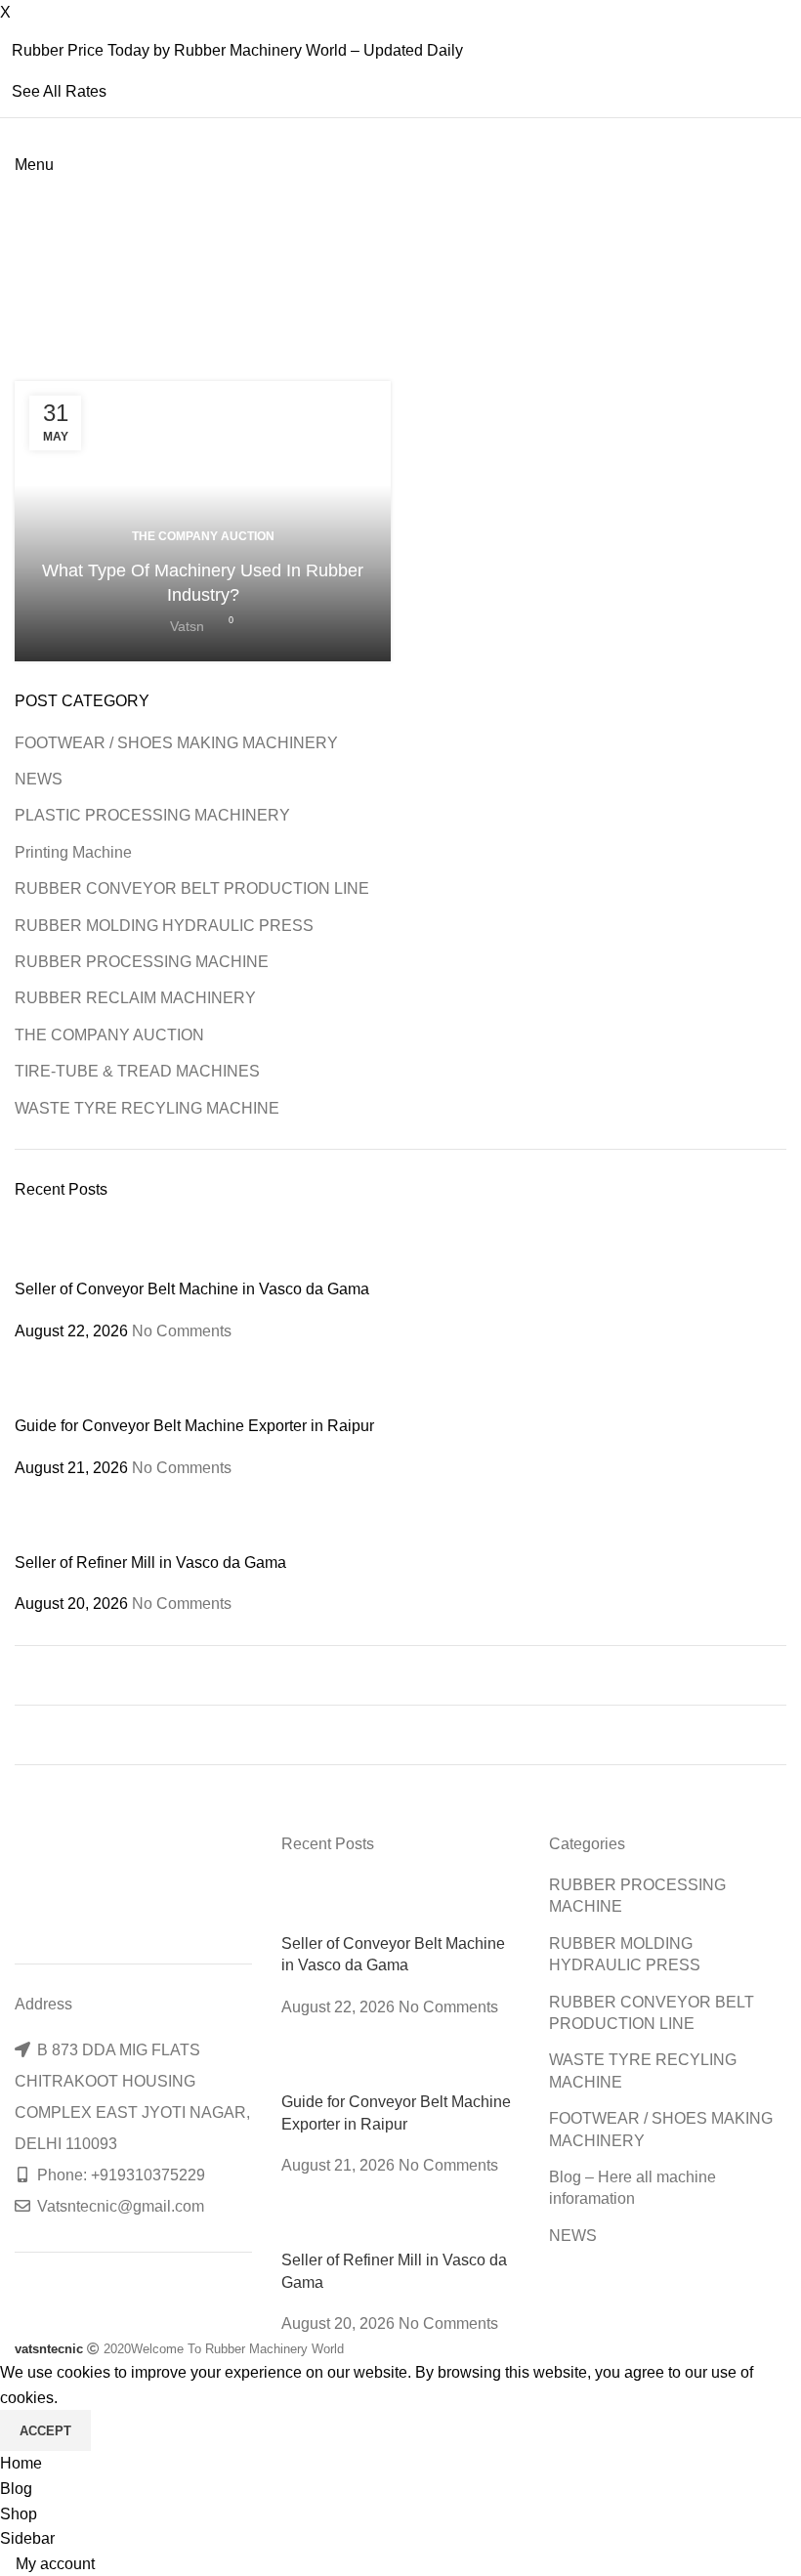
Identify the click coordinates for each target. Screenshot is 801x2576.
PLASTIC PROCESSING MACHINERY (152, 815)
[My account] (21, 215)
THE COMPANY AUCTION (203, 536)
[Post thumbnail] (51, 1249)
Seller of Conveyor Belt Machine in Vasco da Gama (192, 1289)
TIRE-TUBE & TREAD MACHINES (137, 1071)
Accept (45, 2431)
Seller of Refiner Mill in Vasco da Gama (150, 1562)
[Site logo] (17, 190)
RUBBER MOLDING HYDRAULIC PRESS (164, 926)
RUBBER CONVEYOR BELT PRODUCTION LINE (192, 888)
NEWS (39, 779)
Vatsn (187, 626)
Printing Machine (73, 852)
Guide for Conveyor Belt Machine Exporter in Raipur (194, 1426)
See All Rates (59, 91)
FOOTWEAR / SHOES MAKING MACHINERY (176, 743)
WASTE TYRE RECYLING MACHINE (147, 1108)
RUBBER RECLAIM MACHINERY (135, 998)
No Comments (182, 1331)
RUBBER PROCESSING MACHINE (142, 962)
